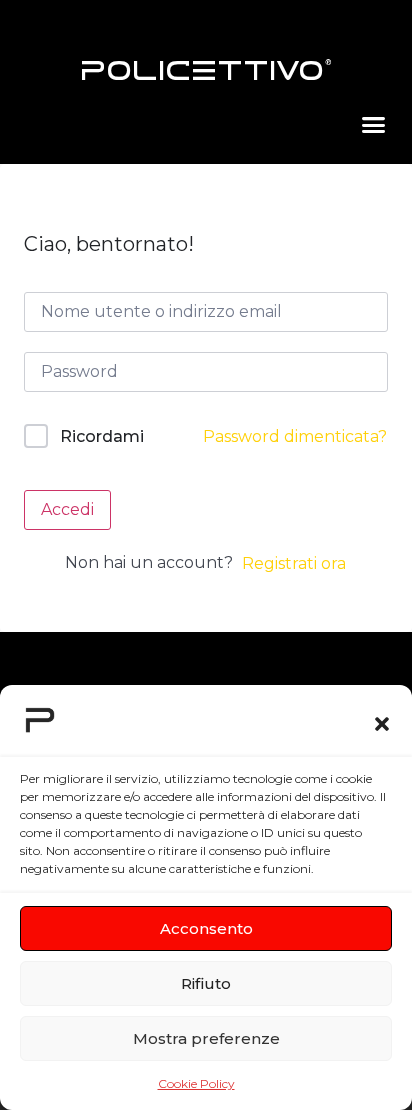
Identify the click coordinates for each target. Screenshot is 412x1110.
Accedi (67, 509)
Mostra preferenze (206, 1038)
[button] (382, 724)
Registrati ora (294, 563)
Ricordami (102, 436)
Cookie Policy (196, 1083)
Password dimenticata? (295, 436)
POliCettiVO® (206, 70)
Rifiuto (206, 983)
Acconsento (206, 928)
